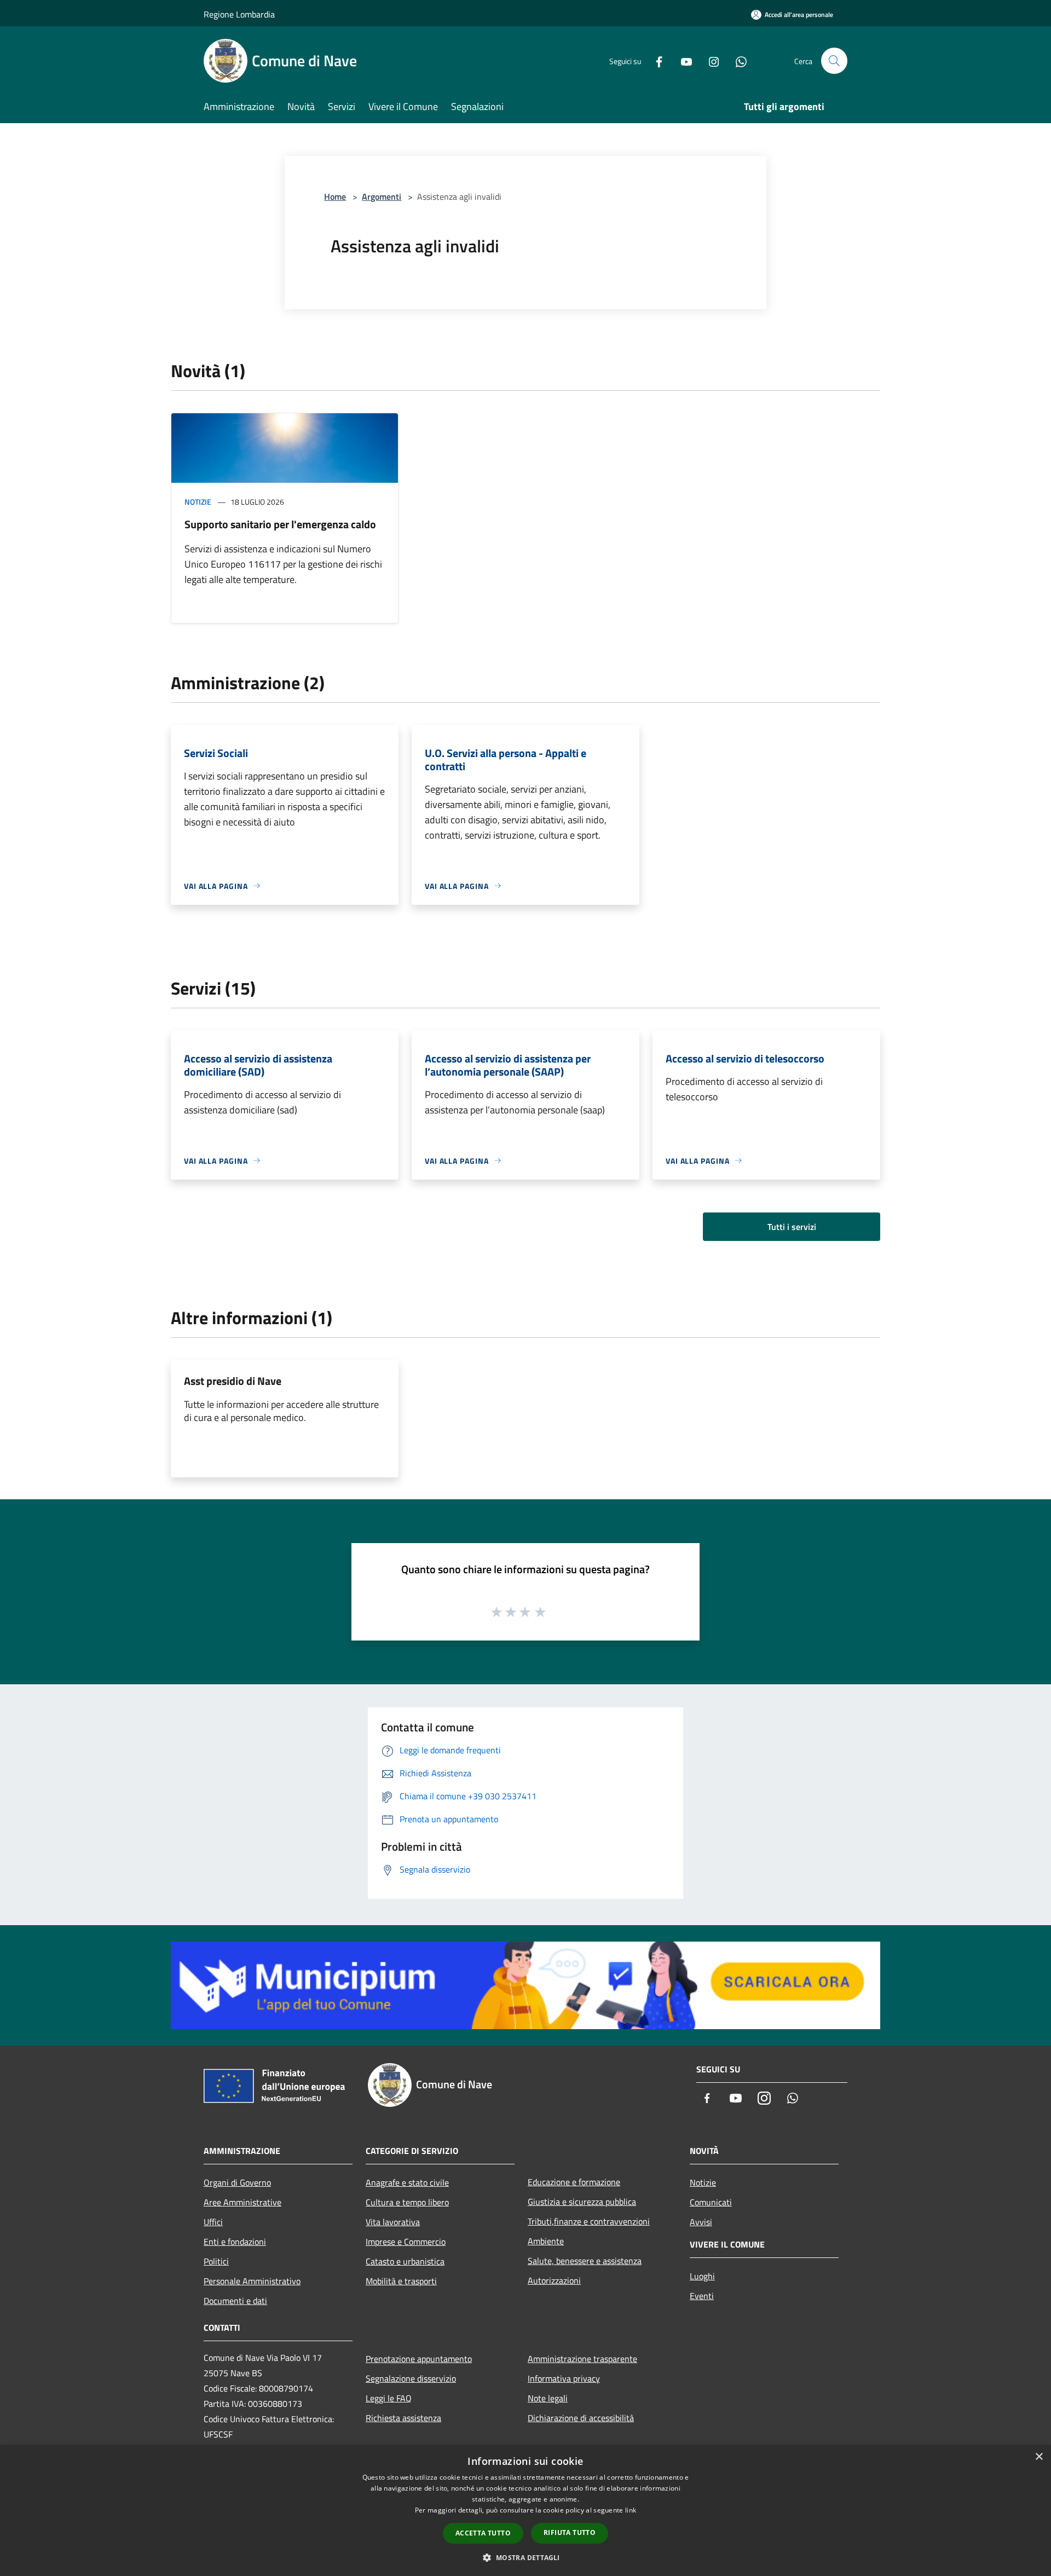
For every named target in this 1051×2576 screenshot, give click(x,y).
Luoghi (702, 2276)
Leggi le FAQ (389, 2398)
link (631, 2510)
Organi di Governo (237, 2182)
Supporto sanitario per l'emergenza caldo (280, 524)
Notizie (198, 502)
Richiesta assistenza (403, 2418)
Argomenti (382, 197)
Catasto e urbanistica (405, 2261)
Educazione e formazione (574, 2182)
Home (335, 197)
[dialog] (525, 2511)
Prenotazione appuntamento (419, 2359)
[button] (525, 2557)
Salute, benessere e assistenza (585, 2261)
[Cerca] (834, 61)
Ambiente (546, 2241)
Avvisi (701, 2222)
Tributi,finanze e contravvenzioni (589, 2221)
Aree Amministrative (242, 2202)
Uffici (213, 2222)
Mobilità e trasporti (401, 2281)
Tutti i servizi (792, 1227)
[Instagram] (709, 60)
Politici (216, 2261)
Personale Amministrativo (252, 2281)
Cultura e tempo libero (407, 2202)
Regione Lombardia (239, 14)
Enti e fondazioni (235, 2242)
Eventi (702, 2296)
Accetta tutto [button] (483, 2533)
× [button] (1039, 2457)
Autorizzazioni (554, 2280)
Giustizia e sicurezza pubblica (582, 2202)
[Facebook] (655, 60)
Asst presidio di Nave (233, 1381)
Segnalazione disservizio (411, 2378)
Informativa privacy (564, 2378)
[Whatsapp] (737, 60)
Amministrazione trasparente (582, 2359)
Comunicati (711, 2202)
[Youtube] (682, 60)
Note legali (548, 2398)
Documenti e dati (235, 2301)
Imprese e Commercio (406, 2242)
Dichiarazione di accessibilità (581, 2418)
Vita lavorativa (393, 2222)
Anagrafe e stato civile (407, 2182)
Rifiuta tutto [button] (570, 2532)
